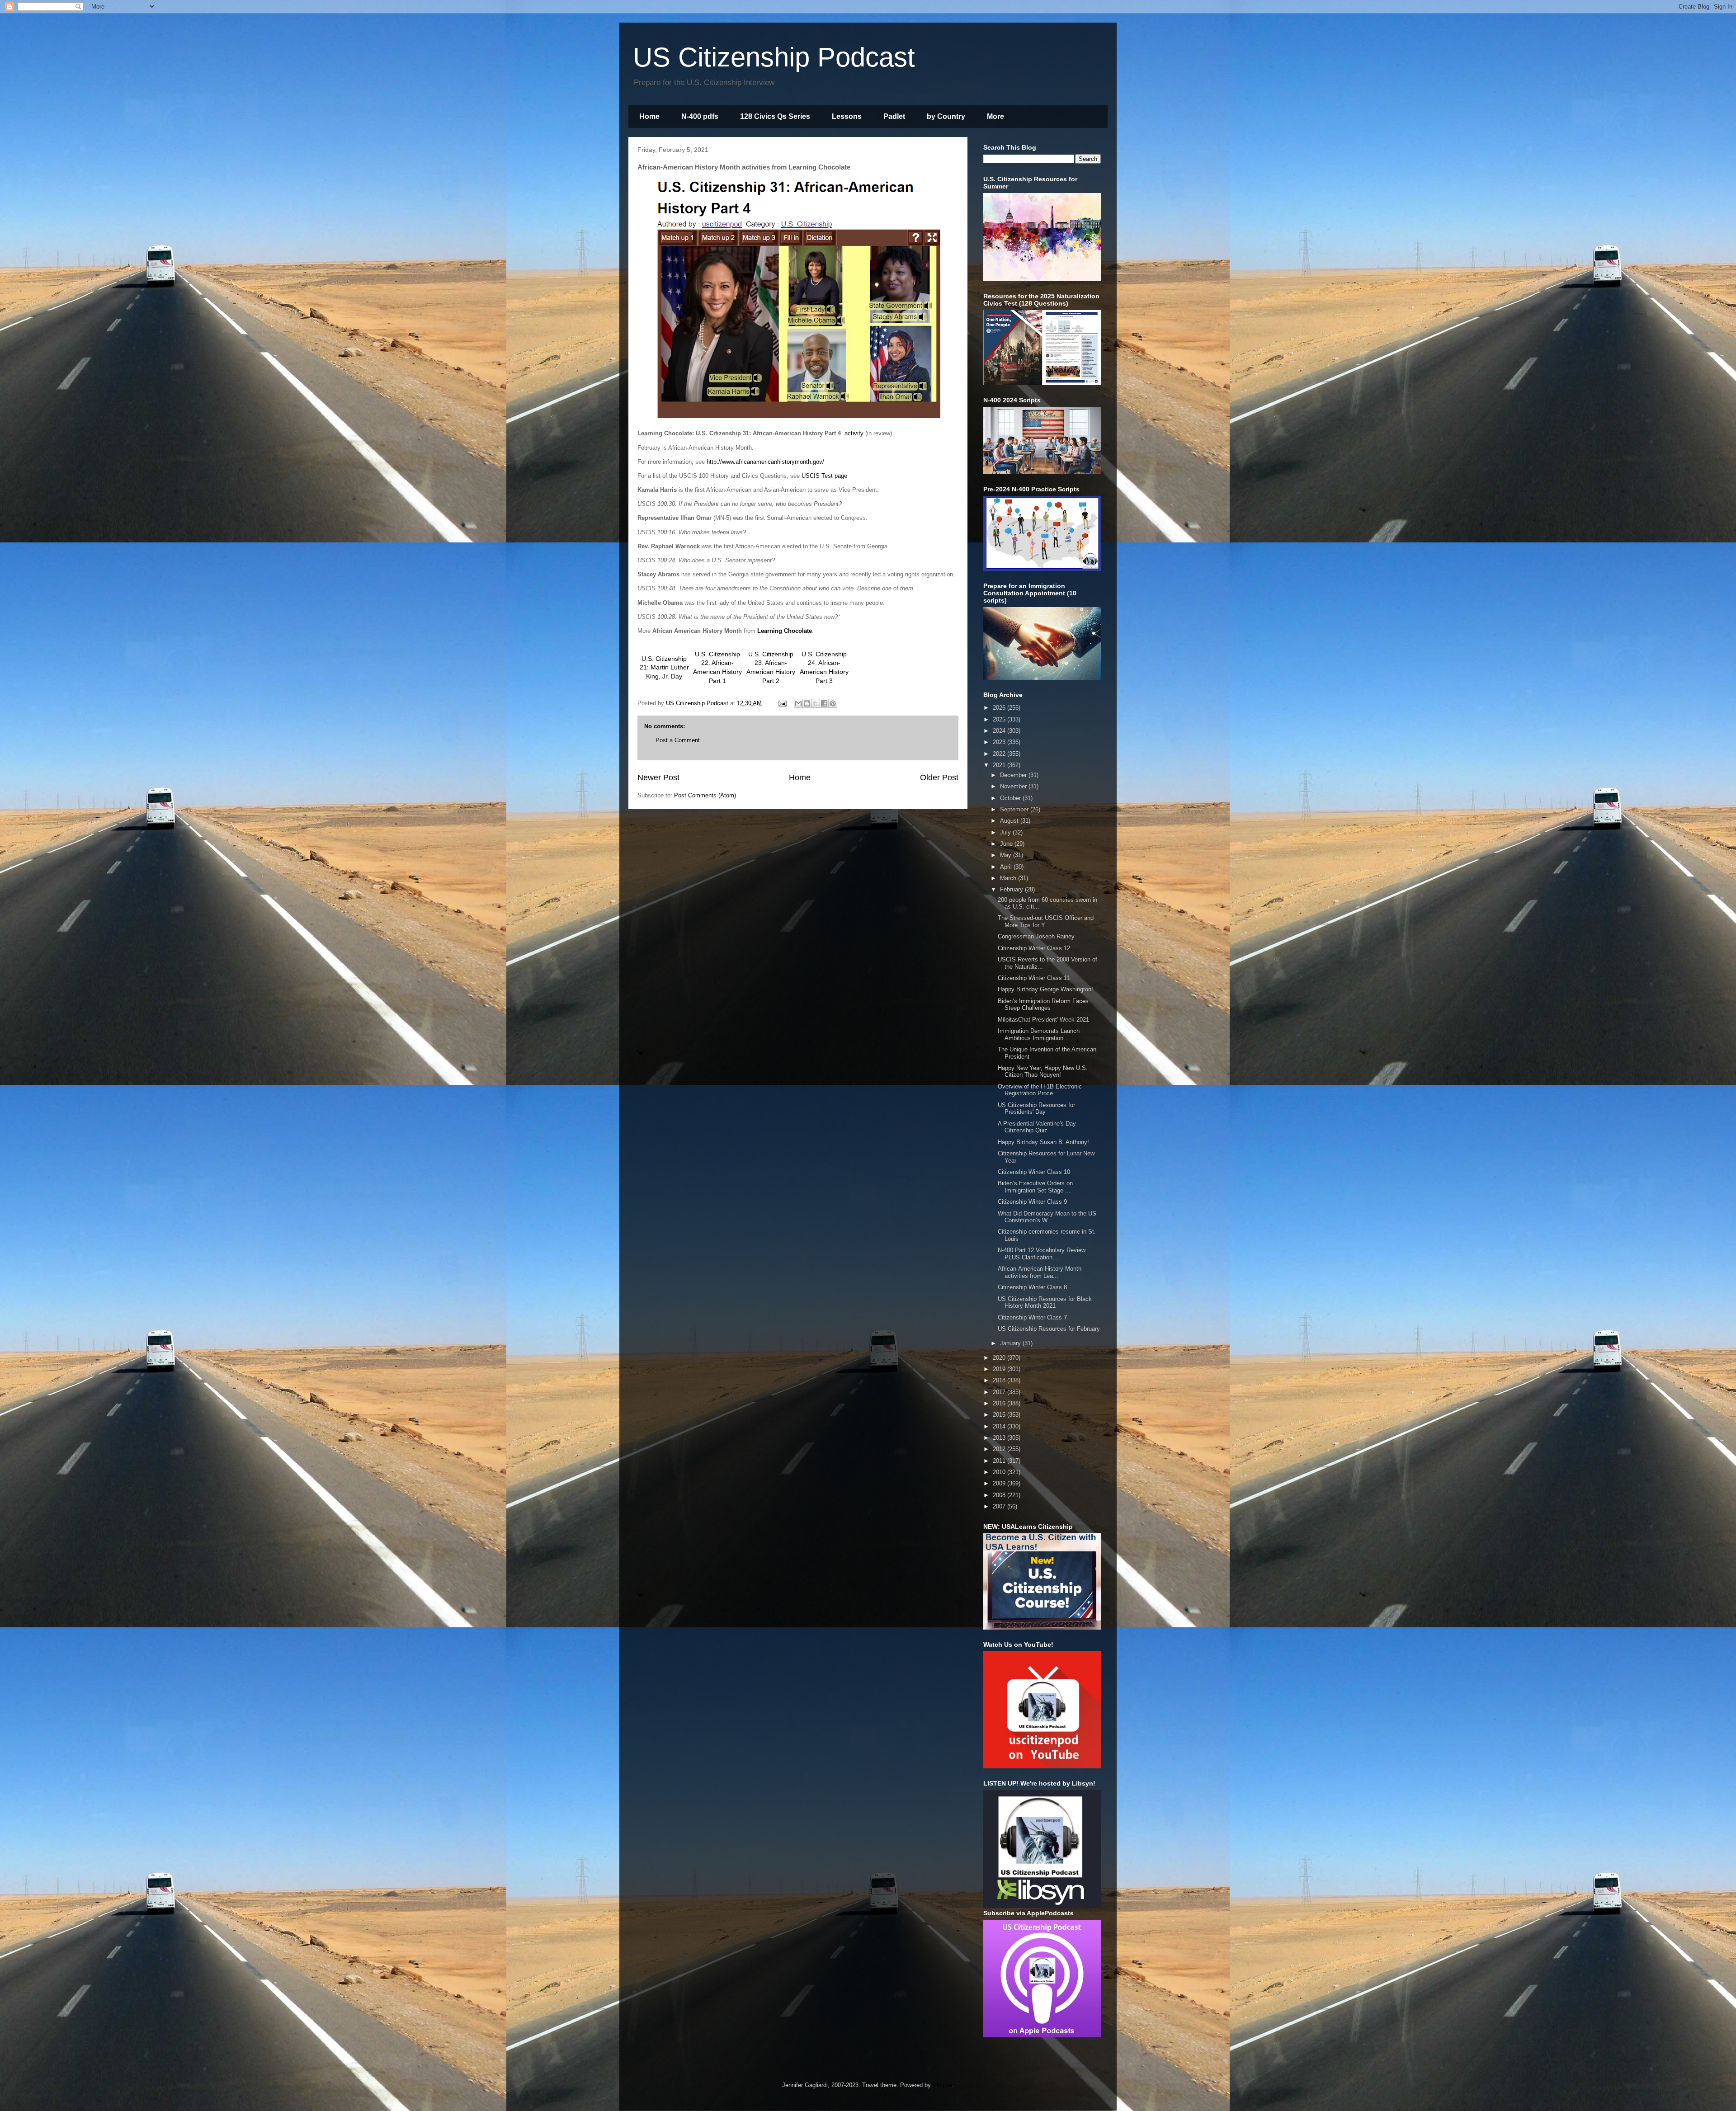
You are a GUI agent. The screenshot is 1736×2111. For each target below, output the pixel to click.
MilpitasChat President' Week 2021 (1043, 1020)
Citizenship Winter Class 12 (1034, 948)
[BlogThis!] (807, 703)
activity (854, 433)
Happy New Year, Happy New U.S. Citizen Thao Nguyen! (1043, 1072)
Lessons (847, 116)
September (1015, 809)
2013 (1000, 1438)
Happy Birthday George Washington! (1045, 989)
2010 (1000, 1472)
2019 (1000, 1369)
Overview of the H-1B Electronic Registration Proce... (1040, 1090)
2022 (1000, 754)
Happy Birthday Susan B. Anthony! (1043, 1142)
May (1007, 855)
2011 (1000, 1461)
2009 (1000, 1483)
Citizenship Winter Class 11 (1034, 978)
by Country (946, 116)
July (1006, 832)
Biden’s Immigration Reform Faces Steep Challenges (1043, 1005)
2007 (1000, 1506)
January (1011, 1343)
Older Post (939, 777)
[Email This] (798, 703)
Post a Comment (678, 740)
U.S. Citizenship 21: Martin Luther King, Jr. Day (664, 667)
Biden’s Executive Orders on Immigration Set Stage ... (1035, 1187)
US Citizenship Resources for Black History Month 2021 (1045, 1303)
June (1007, 844)
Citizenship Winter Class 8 (1032, 1287)
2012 (1000, 1449)
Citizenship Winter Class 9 (1032, 1202)
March (1009, 878)
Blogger (942, 2085)
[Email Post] (782, 703)
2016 (1000, 1403)
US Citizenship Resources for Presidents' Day (1036, 1109)
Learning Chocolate (785, 631)
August (1010, 821)
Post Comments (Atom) (705, 795)
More (995, 116)
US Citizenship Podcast (774, 57)
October (1011, 798)
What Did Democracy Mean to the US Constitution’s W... (1047, 1217)
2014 (1000, 1426)
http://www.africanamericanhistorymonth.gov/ (765, 462)
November (1014, 786)
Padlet (894, 116)
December (1014, 775)
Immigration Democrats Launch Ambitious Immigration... (1039, 1034)
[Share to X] (816, 703)
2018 (1000, 1380)
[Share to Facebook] (824, 703)
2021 (1000, 765)
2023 (1000, 742)
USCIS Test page (824, 476)
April (1007, 867)
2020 (1000, 1358)
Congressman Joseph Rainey (1036, 936)
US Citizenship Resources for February (1049, 1329)
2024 (1000, 731)
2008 (1000, 1495)
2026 (1000, 708)
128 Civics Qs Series (775, 116)
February (1012, 889)
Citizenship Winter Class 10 (1034, 1172)
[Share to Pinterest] (833, 703)
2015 (1000, 1415)
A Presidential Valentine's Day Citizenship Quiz (1037, 1127)
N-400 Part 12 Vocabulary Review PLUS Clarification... (1042, 1254)
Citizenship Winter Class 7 (1032, 1317)
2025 (1000, 719)
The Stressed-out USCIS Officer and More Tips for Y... (1046, 921)
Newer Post (658, 777)
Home (649, 116)
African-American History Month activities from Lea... (1040, 1272)
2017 (1000, 1392)
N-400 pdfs (700, 116)
